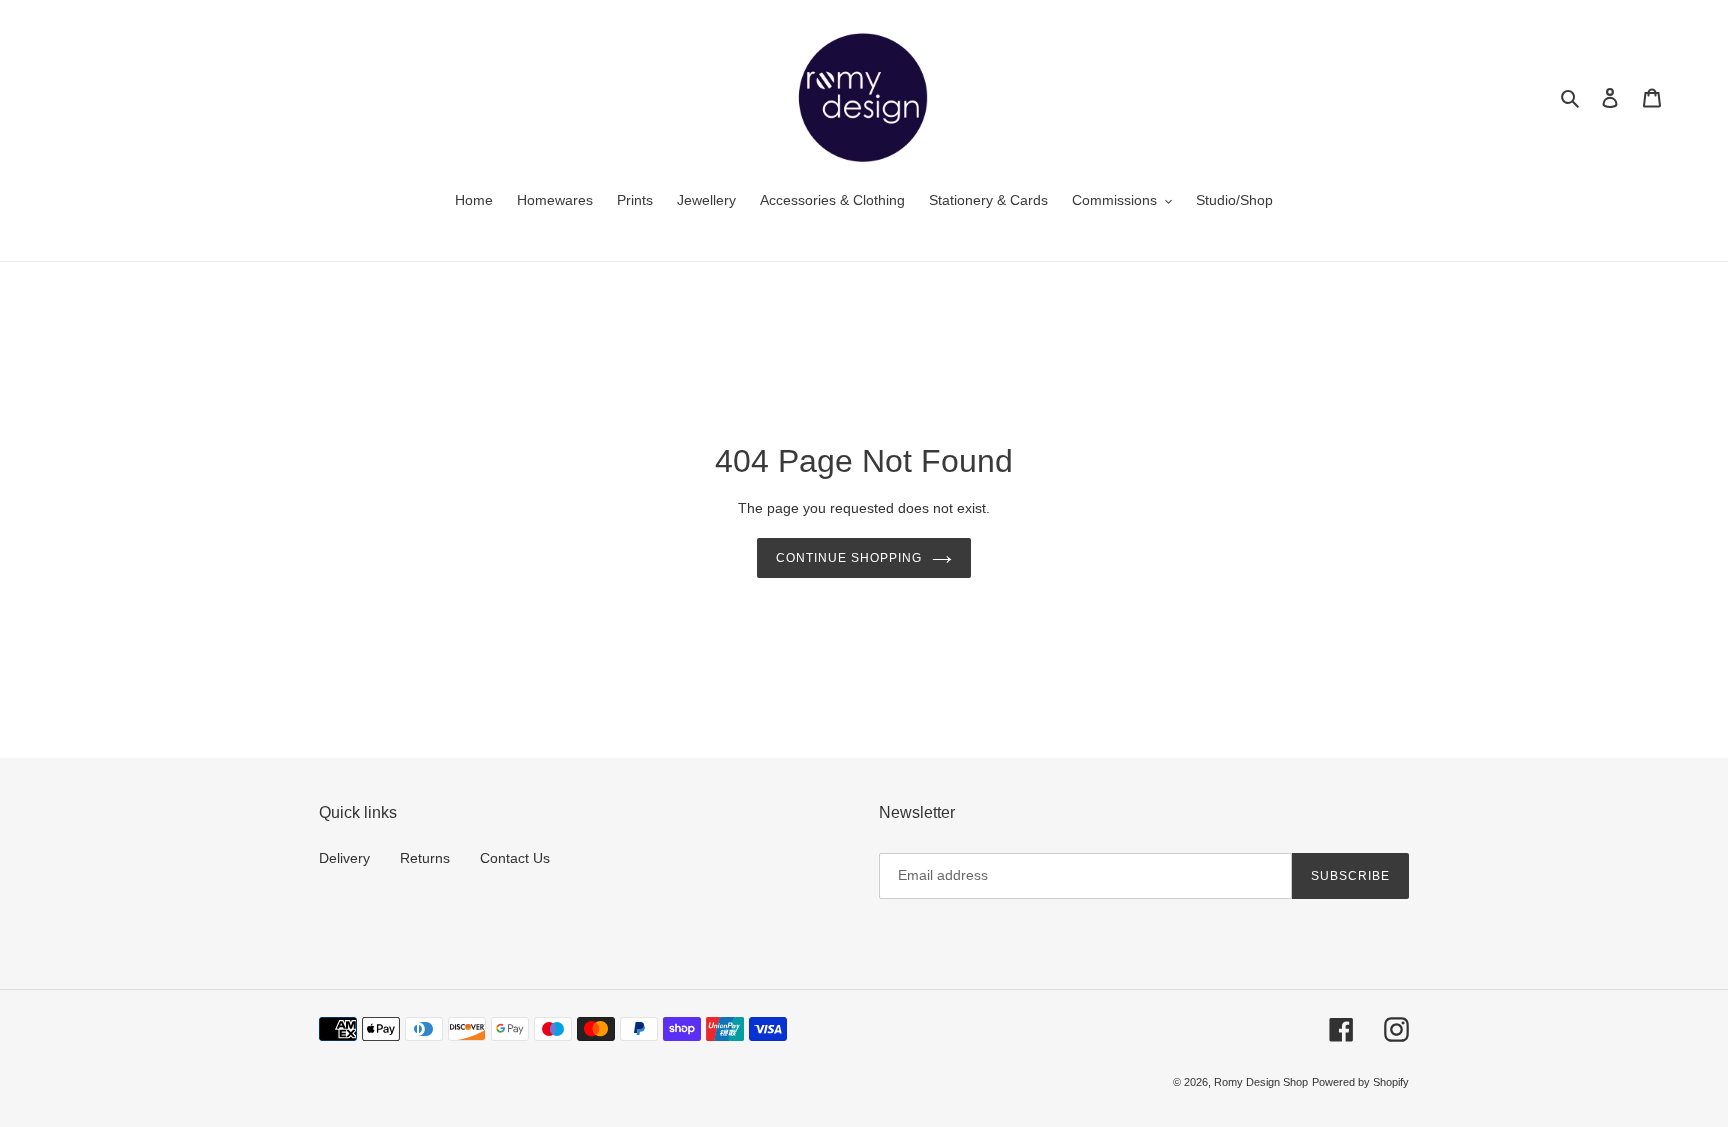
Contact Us (515, 858)
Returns (425, 858)
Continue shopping (848, 558)
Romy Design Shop (1261, 1082)
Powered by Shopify (1360, 1082)
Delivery (344, 858)
